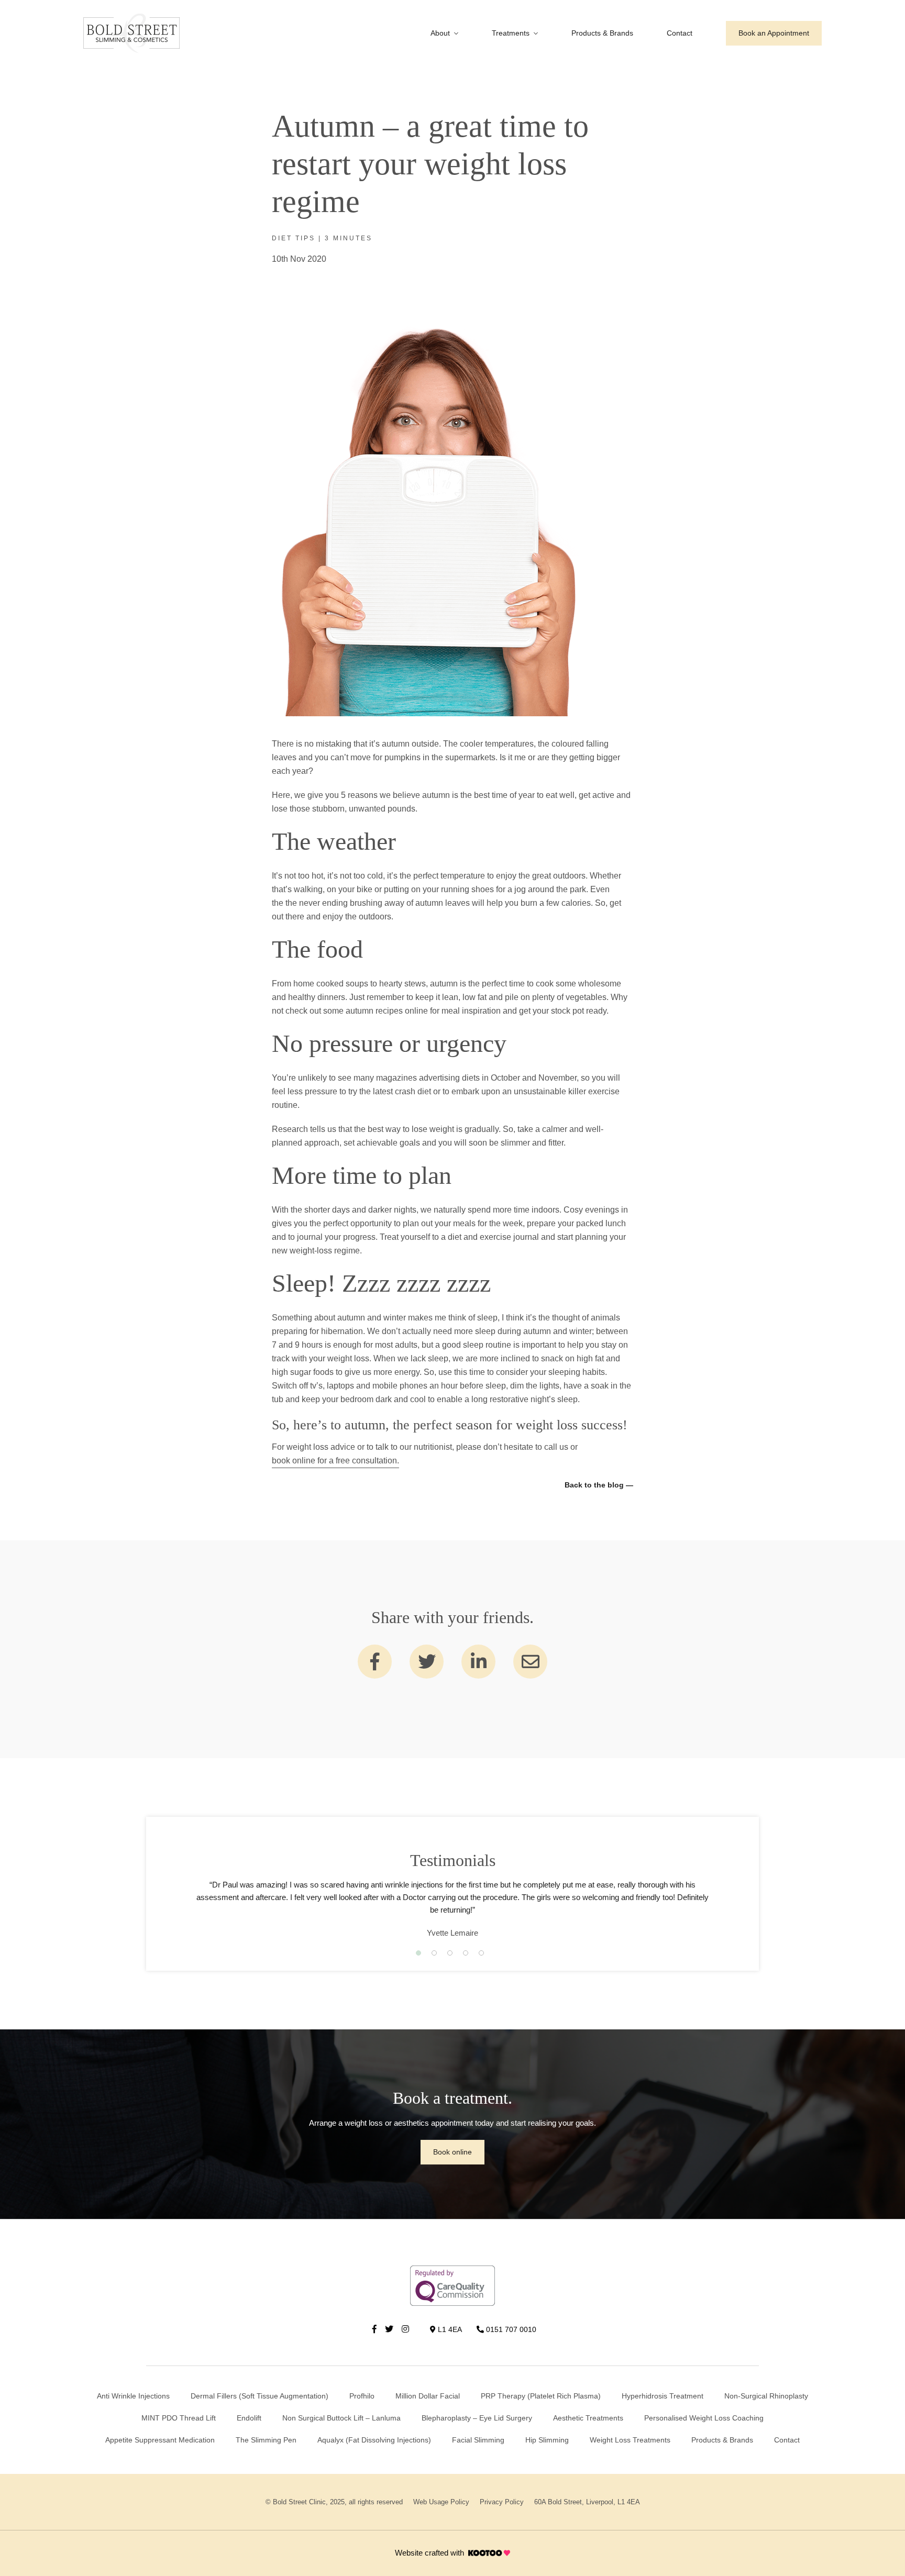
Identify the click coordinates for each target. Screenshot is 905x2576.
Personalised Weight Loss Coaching (704, 2418)
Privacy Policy (502, 2502)
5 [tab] (481, 1953)
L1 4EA (449, 2329)
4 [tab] (466, 1953)
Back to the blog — (599, 1485)
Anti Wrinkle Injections (133, 2396)
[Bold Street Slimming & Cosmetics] (131, 33)
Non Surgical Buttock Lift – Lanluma (341, 2418)
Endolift (249, 2418)
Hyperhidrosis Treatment (663, 2396)
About (440, 33)
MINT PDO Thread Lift (179, 2418)
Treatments (511, 33)
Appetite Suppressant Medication (160, 2440)
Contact (680, 33)
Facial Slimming (478, 2440)
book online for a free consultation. (335, 1461)
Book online (452, 2152)
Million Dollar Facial (428, 2396)
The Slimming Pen (266, 2440)
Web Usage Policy (441, 2502)
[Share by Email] (530, 1662)
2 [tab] (434, 1953)
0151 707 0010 (510, 2329)
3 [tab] (450, 1953)
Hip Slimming (547, 2440)
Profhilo (362, 2396)
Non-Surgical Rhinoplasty (766, 2396)
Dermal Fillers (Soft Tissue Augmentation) (260, 2396)
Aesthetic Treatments (588, 2418)
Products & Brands (602, 33)
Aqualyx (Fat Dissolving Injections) (374, 2440)
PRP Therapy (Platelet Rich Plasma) (541, 2396)
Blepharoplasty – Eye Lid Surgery (477, 2418)
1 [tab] (418, 1953)
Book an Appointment (774, 33)
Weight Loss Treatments (630, 2440)
